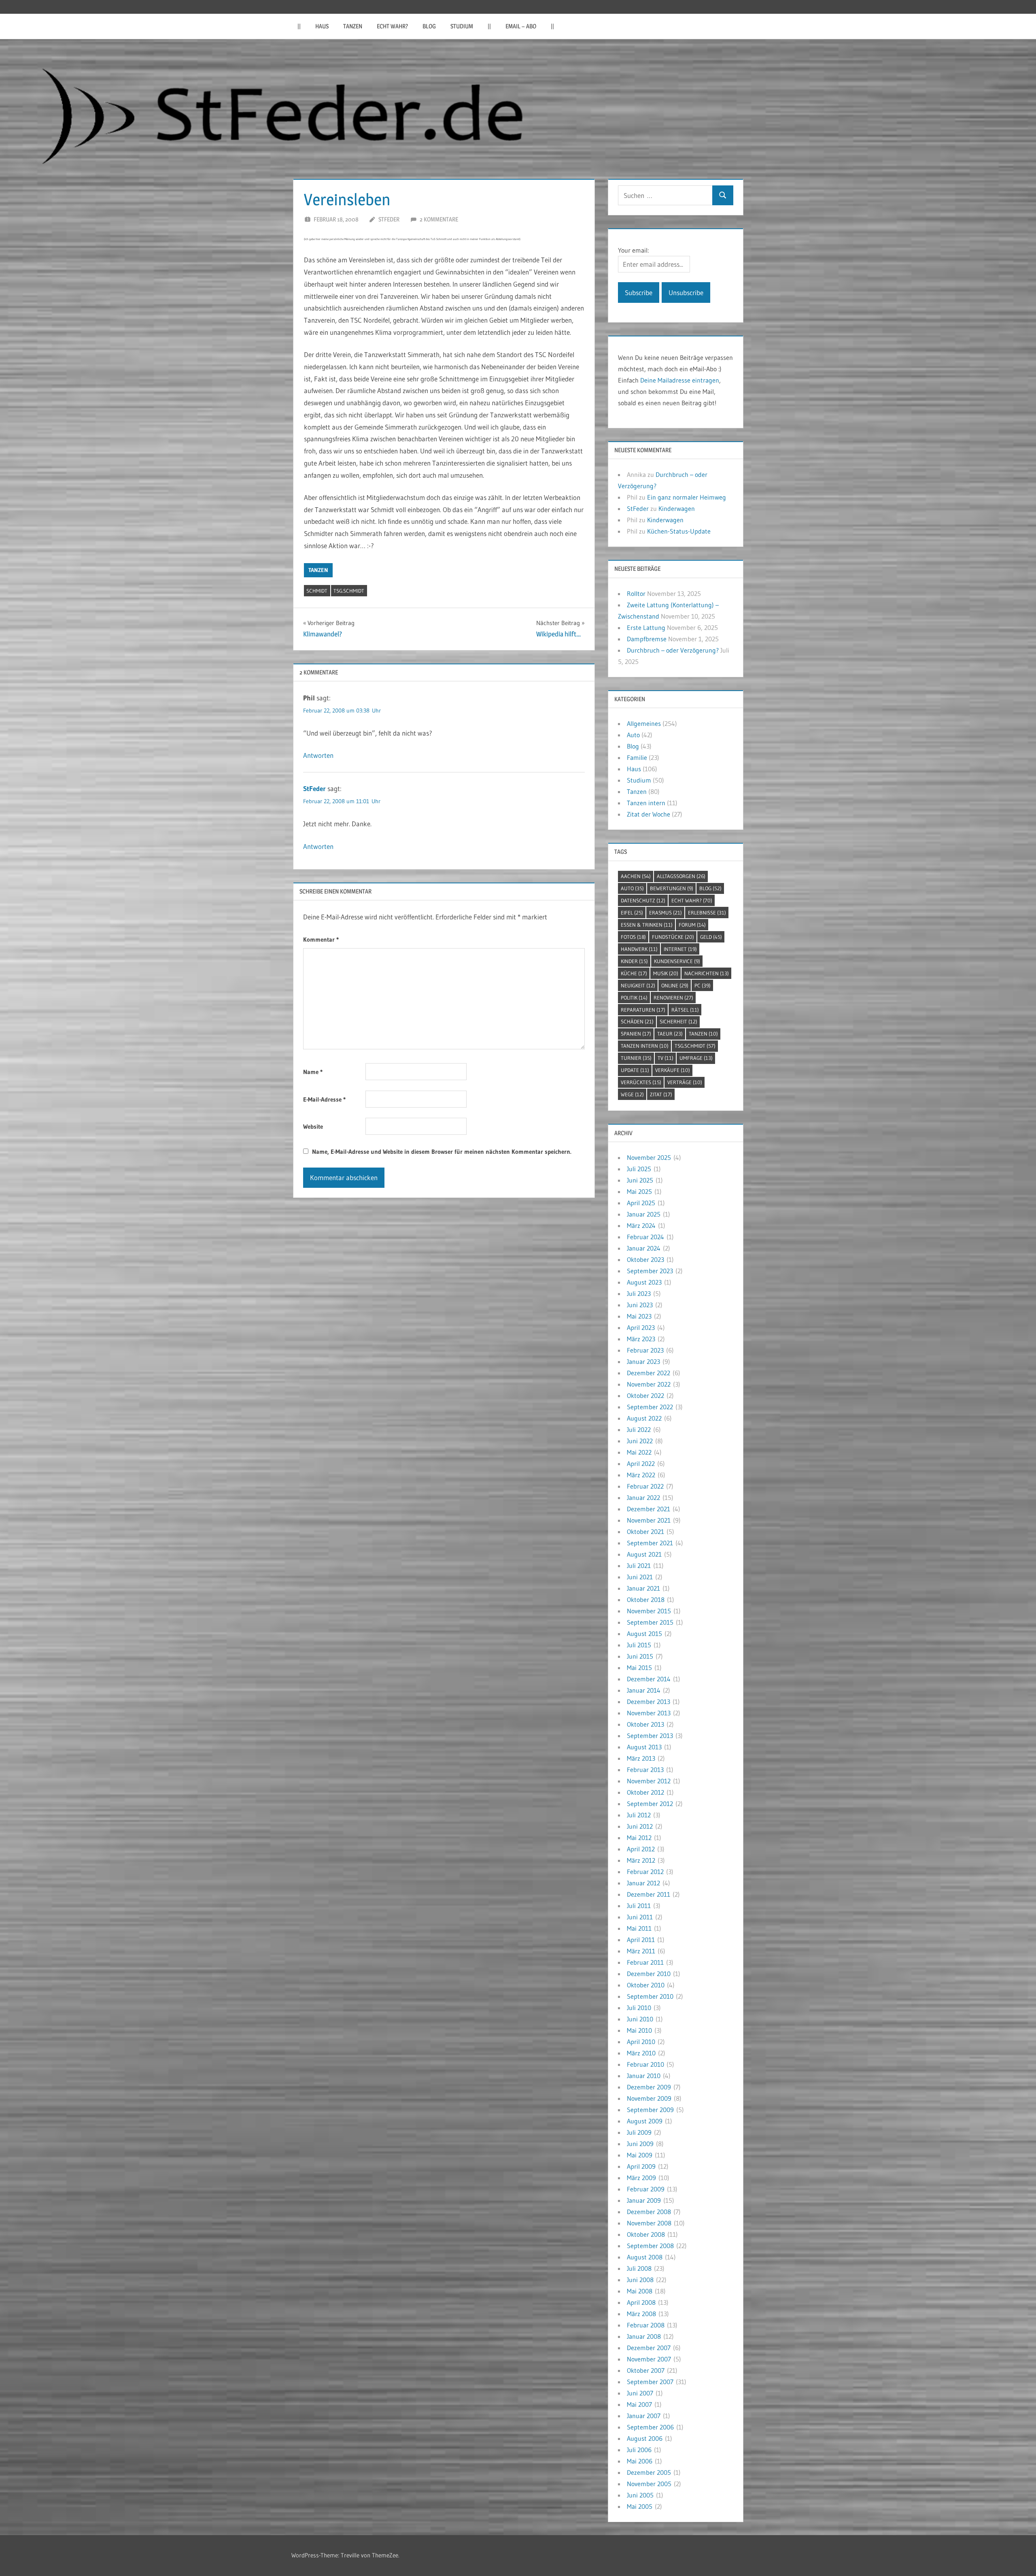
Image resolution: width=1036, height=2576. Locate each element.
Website (313, 1126)
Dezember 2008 (649, 2212)
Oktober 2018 (646, 1600)
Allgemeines (644, 723)
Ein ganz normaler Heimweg (687, 497)
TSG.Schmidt (349, 591)
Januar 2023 (643, 1361)
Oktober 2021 (645, 1532)
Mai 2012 (639, 1838)
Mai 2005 (640, 2506)
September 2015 (650, 1622)
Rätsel (685, 1010)
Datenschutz (643, 900)
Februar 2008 (646, 2325)
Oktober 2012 (645, 1792)
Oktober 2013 (645, 1724)
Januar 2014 (644, 1690)
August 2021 (644, 1554)
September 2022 (650, 1407)
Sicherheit (678, 1021)
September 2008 (650, 2246)
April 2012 (641, 1849)
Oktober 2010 (646, 1985)
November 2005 (649, 2484)
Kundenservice (677, 961)
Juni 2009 (640, 2144)
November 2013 (649, 1713)
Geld (711, 937)
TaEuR (670, 1034)
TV (666, 1058)
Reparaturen (643, 1010)
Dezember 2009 (649, 2087)
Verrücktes (641, 1082)
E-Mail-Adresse (324, 1099)
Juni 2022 (640, 1441)
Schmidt (317, 591)
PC (703, 985)
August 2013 (644, 1747)
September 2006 (650, 2427)
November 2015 (649, 1611)
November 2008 (649, 2223)
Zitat (661, 1094)
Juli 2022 (639, 1429)
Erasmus (666, 913)
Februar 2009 (646, 2189)
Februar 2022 (645, 1486)
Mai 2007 (639, 2404)
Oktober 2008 (646, 2234)
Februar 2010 (645, 2064)
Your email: (633, 250)
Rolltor (636, 593)
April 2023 (641, 1327)
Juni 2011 (640, 1917)
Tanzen (353, 26)
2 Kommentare (439, 219)
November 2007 (649, 2359)
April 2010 (641, 2042)
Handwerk (639, 949)
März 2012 (641, 1860)
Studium (462, 26)
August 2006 (645, 2438)
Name (313, 1072)
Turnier (636, 1058)
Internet (680, 949)
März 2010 (641, 2053)
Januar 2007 (644, 2416)
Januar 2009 (644, 2200)
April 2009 (641, 2166)
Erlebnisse (707, 913)
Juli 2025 (639, 1169)
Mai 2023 (639, 1316)
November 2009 (649, 2098)
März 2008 (641, 2314)
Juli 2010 (639, 2008)
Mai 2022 (639, 1452)
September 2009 (650, 2110)
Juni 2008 (640, 2280)
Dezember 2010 (649, 1974)
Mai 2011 (639, 1928)
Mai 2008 (640, 2291)
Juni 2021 (640, 1577)
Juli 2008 (639, 2268)
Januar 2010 (644, 2076)
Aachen (636, 876)
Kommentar (321, 939)
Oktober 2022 (645, 1395)
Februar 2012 (645, 1872)
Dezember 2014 (649, 1679)
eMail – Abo (521, 26)
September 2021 (650, 1543)
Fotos (633, 937)
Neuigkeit (638, 985)
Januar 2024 (644, 1248)
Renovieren (673, 998)
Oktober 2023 (645, 1259)
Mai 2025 (639, 1191)
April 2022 (641, 1463)
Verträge (685, 1082)
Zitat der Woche (649, 814)
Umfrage (696, 1058)
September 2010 (650, 1996)
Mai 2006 (640, 2461)
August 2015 (644, 1634)
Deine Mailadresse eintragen (680, 380)
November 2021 (649, 1520)
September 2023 (650, 1271)
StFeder (389, 219)
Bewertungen (672, 888)
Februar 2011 (645, 1962)
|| (299, 26)
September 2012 (650, 1804)
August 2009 (645, 2121)
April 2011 (641, 1940)
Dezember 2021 (649, 1509)
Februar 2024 (645, 1237)
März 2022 (641, 1475)
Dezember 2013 (649, 1702)
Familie (637, 757)
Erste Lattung (646, 628)
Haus (322, 26)
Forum (692, 925)
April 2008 (641, 2302)
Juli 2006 (639, 2450)
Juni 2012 (640, 1826)
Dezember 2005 (649, 2472)
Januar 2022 (643, 1498)
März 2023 (641, 1339)
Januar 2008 (644, 2336)
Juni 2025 (640, 1180)
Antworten (318, 755)
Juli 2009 (639, 2132)
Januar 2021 (643, 1588)
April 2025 (641, 1203)
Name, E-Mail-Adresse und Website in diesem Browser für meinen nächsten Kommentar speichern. (442, 1152)
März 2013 (641, 1758)
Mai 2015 (639, 1668)
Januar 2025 (644, 1214)
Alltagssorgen (681, 876)
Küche (634, 973)
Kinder (634, 961)
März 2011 (641, 1951)
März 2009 (641, 2178)
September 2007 (650, 2382)
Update (635, 1070)
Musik (666, 973)
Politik (634, 998)
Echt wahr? (392, 26)
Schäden (637, 1021)
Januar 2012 (643, 1883)
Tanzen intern (646, 803)
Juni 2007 (640, 2393)
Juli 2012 (639, 1815)
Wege (632, 1094)
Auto (633, 735)
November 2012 (649, 1781)
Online (675, 985)
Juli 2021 (639, 1566)
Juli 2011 (639, 1906)
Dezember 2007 (649, 2348)
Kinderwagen (677, 508)
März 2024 (641, 1225)
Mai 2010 (639, 2030)
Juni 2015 (640, 1656)
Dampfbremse (647, 639)
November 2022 (649, 1384)
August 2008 (645, 2257)
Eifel (632, 913)
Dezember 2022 (649, 1373)
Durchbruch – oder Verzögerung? (673, 650)
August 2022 (644, 1418)
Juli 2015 (639, 1645)
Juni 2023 (640, 1305)
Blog (429, 26)
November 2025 (649, 1157)
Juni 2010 (640, 2019)
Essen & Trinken (647, 925)
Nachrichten (707, 973)
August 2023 (644, 1282)
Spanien (636, 1034)
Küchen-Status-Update (679, 531)
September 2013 (650, 1736)
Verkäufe (673, 1070)
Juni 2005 (640, 2495)
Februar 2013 (645, 1770)
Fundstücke (673, 937)
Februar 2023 (645, 1350)
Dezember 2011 (649, 1894)
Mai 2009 (640, 2155)
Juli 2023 (639, 1293)
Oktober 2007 (646, 2370)
